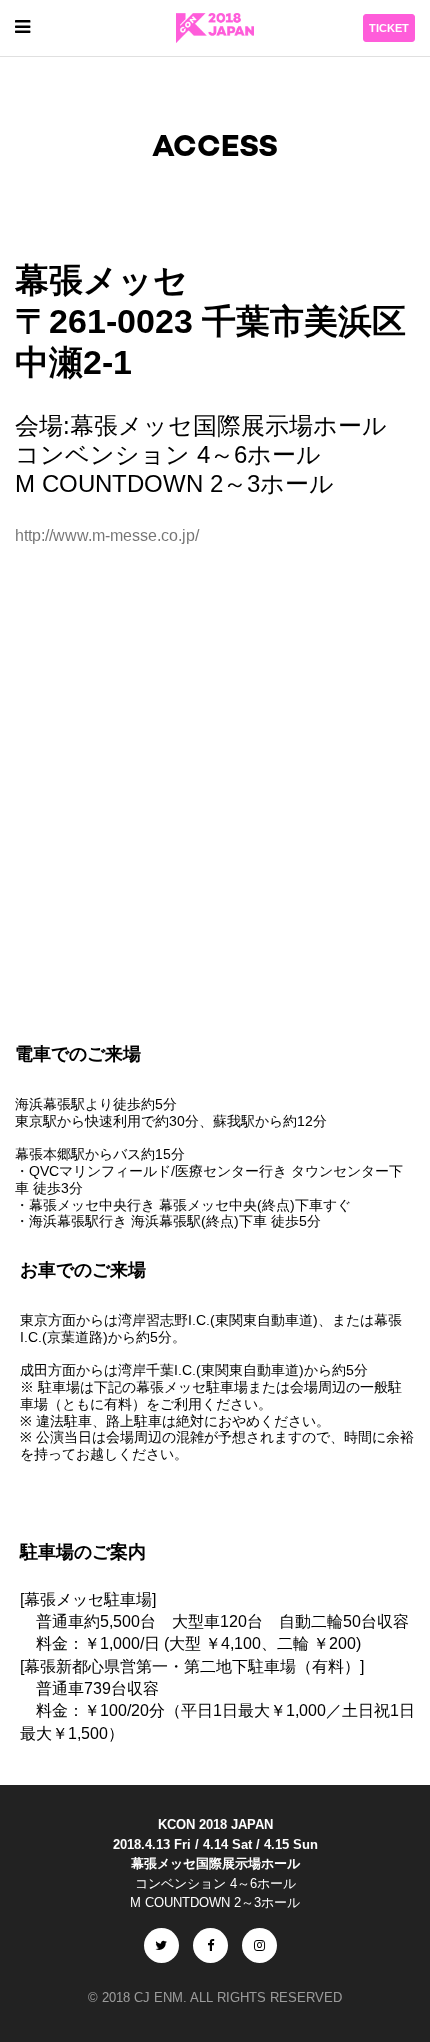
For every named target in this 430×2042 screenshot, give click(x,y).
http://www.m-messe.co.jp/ (107, 535)
